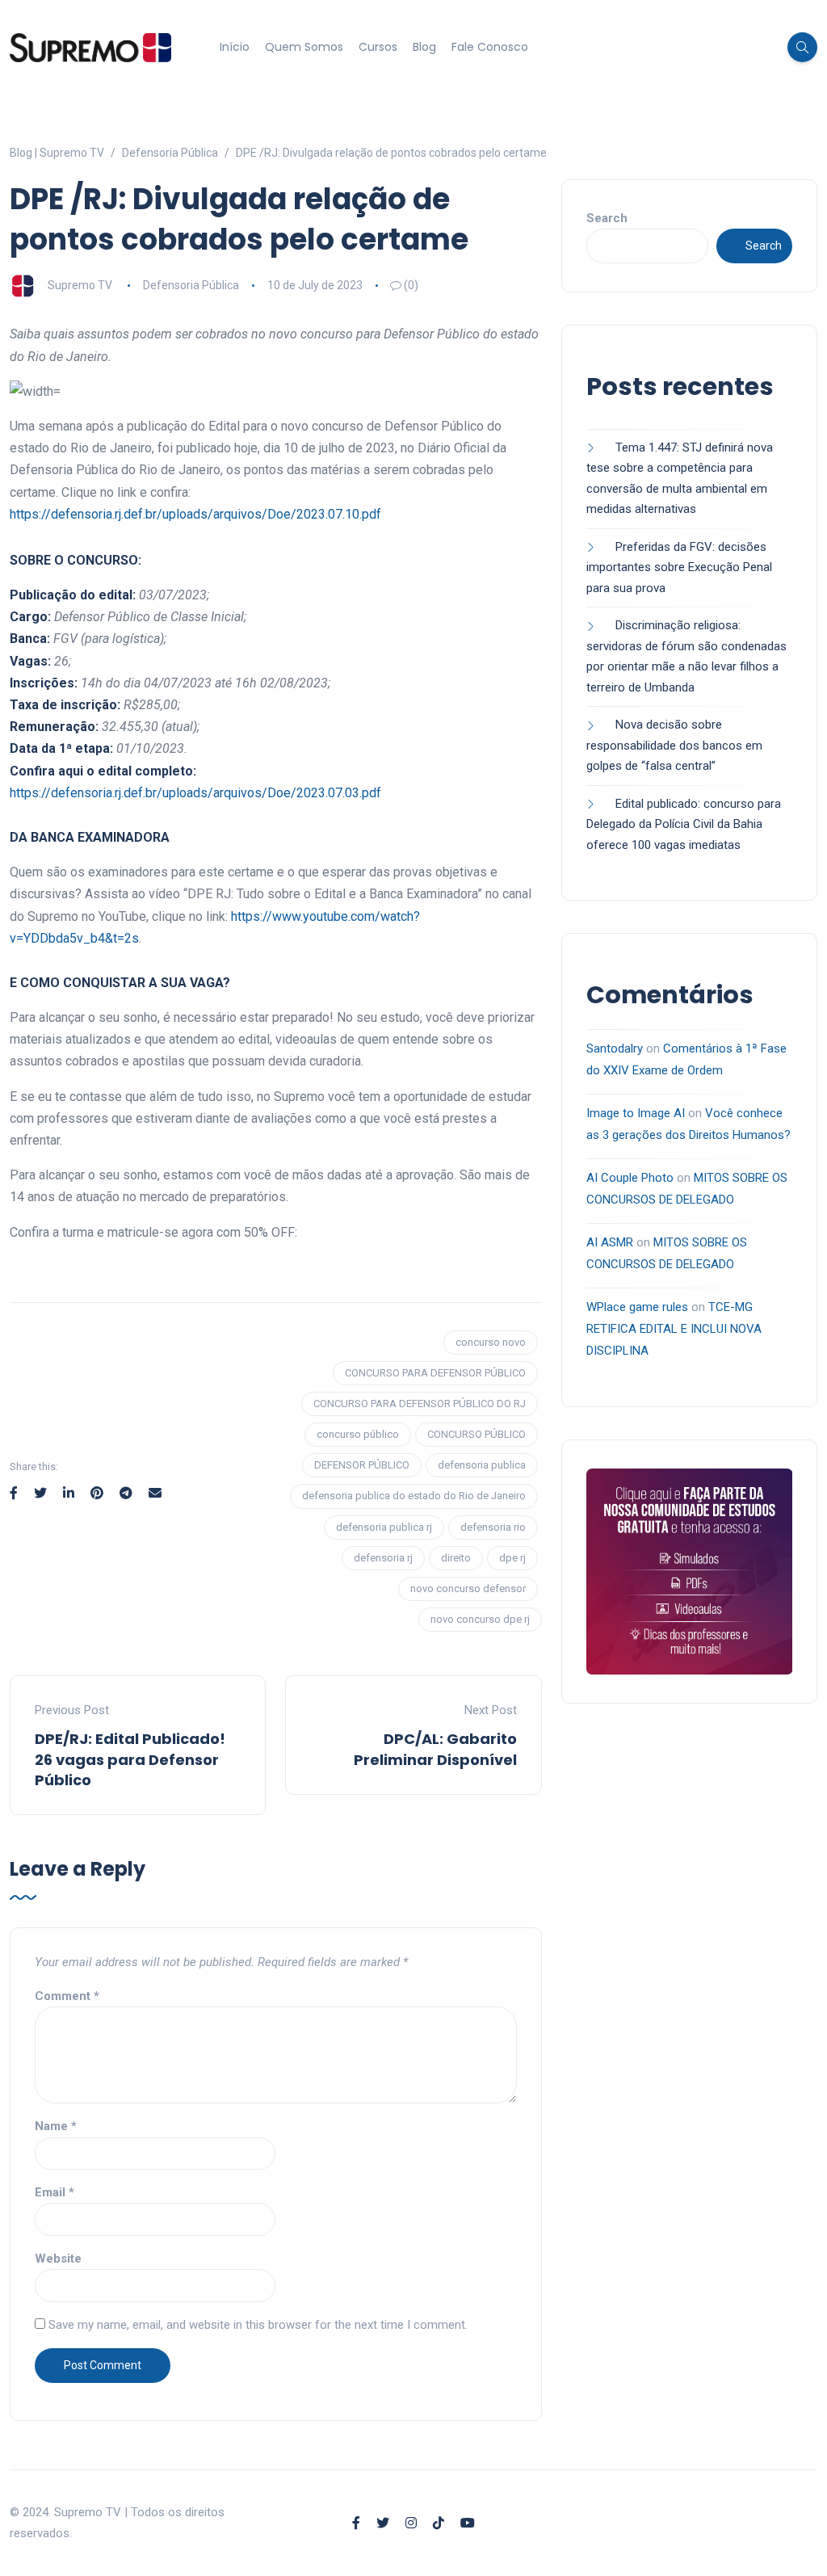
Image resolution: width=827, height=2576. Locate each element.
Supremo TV (80, 285)
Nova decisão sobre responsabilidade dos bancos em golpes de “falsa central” (674, 745)
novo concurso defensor (468, 1588)
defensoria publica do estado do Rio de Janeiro (414, 1496)
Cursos (378, 47)
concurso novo (491, 1342)
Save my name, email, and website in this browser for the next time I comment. (258, 2325)
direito (456, 1558)
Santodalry (615, 1048)
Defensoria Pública (191, 285)
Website (58, 2259)
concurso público (358, 1434)
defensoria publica (482, 1465)
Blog (424, 47)
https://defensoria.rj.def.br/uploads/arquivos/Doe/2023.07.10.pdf (195, 514)
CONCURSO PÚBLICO (476, 1434)
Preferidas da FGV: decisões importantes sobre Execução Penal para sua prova (679, 567)
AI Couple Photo (630, 1178)
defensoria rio (493, 1527)
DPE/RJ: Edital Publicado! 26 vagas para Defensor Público (130, 1759)
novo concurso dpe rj (480, 1619)
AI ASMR (610, 1242)
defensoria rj (383, 1558)
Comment (67, 1996)
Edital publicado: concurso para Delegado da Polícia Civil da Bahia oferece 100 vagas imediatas (684, 824)
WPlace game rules (637, 1307)
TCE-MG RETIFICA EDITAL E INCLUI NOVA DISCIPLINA (674, 1329)
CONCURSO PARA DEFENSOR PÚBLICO (435, 1373)
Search (607, 218)
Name (56, 2126)
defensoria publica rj (384, 1527)
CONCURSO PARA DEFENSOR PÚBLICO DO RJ (420, 1404)
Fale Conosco (490, 47)
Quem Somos (304, 47)
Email (55, 2192)
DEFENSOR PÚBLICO (362, 1465)
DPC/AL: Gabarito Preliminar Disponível (435, 1749)
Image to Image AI (636, 1113)
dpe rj (512, 1558)
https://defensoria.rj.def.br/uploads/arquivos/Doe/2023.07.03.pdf (195, 793)
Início (235, 47)
